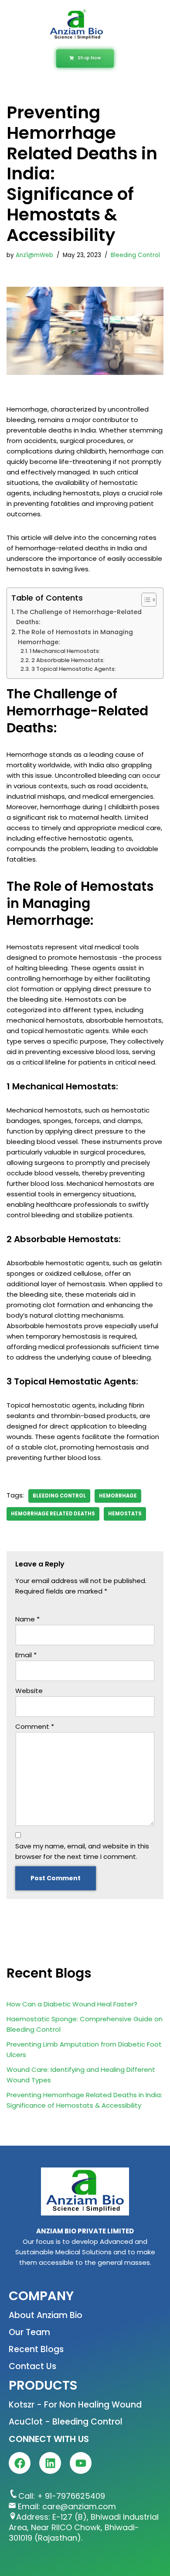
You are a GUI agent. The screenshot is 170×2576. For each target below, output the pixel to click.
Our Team (29, 2332)
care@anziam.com (79, 2506)
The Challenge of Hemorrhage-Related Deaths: (79, 617)
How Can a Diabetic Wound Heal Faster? (72, 2004)
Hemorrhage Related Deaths (53, 1514)
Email (26, 1655)
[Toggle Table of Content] (144, 600)
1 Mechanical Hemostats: (65, 651)
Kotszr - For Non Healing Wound (75, 2405)
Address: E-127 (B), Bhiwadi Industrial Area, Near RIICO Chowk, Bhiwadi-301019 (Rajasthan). (84, 2527)
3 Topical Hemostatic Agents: (74, 669)
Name (27, 1619)
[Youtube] (81, 2463)
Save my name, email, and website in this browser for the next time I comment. (82, 1851)
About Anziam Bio (46, 2315)
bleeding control (59, 1496)
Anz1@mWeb (34, 255)
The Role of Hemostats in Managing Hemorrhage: (75, 637)
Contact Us (32, 2366)
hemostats (125, 1514)
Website (29, 1691)
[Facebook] (20, 2463)
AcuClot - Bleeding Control (66, 2422)
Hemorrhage (118, 1496)
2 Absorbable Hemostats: (68, 660)
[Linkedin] (50, 2463)
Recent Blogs (36, 2349)
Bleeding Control (135, 255)
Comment (35, 1726)
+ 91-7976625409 (71, 2496)
